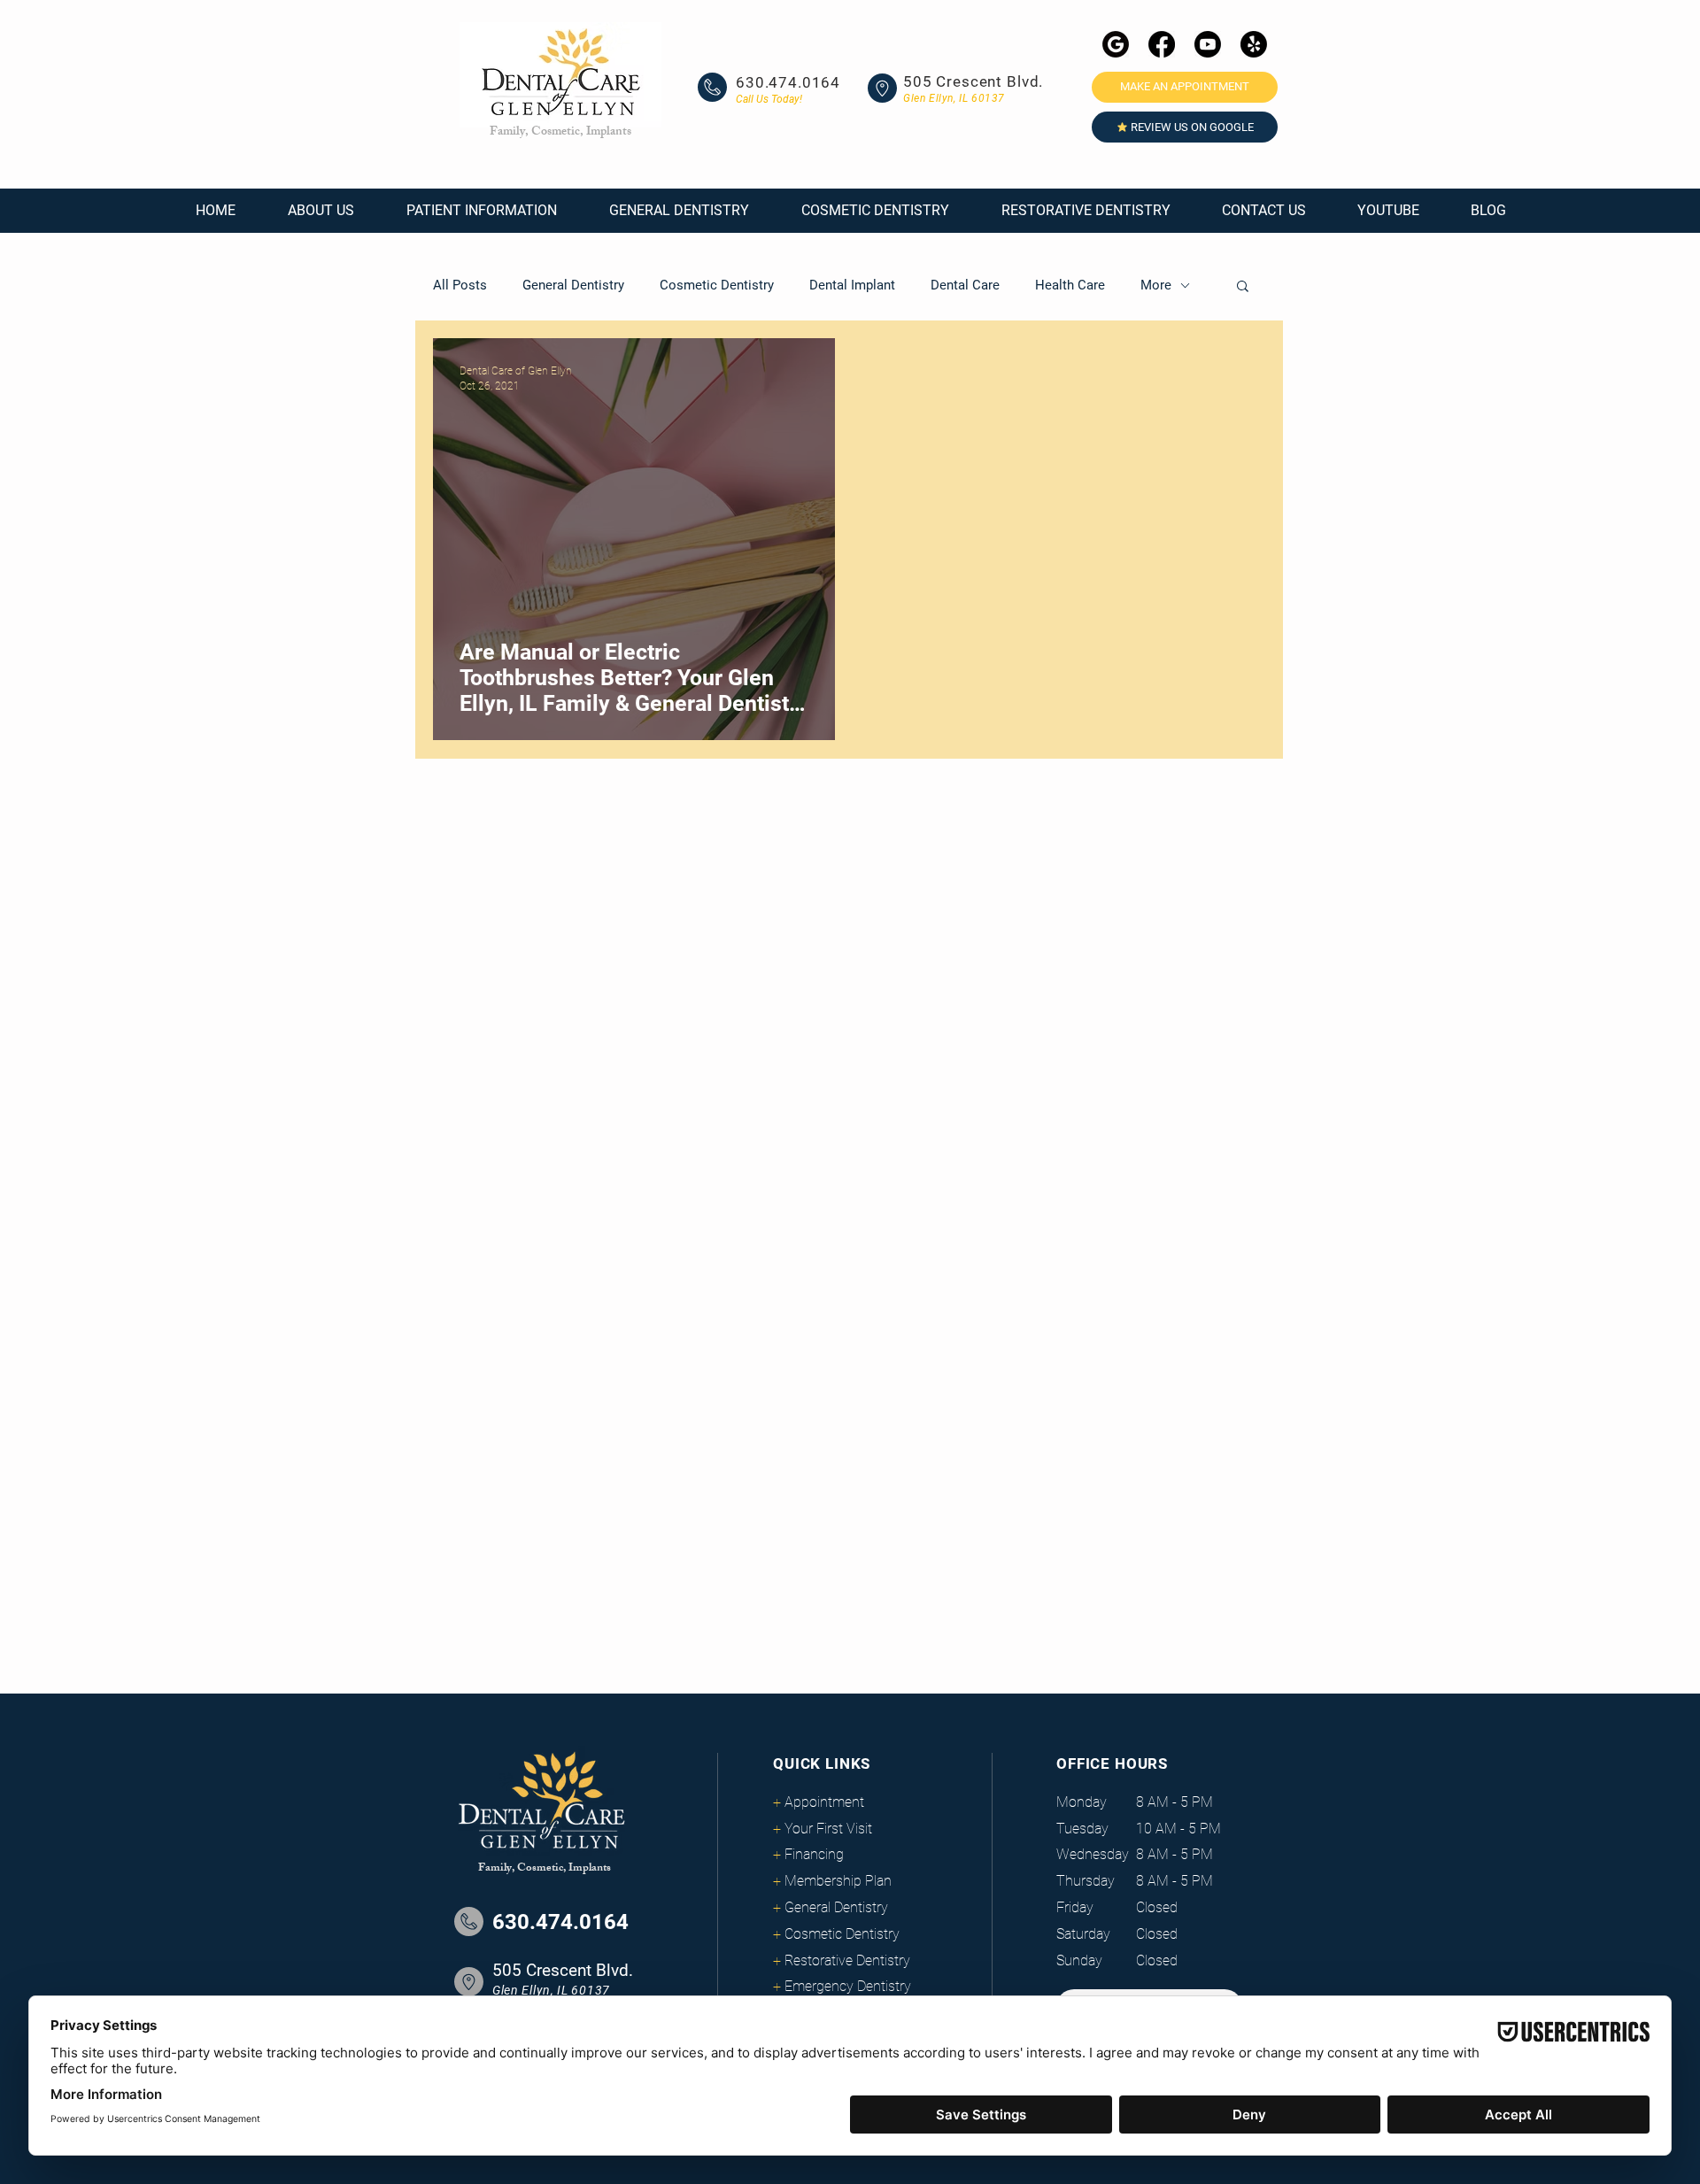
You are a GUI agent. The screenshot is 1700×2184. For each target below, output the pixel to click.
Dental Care (965, 285)
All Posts (460, 285)
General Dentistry (573, 285)
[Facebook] (1162, 44)
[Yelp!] (1254, 44)
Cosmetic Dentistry (717, 285)
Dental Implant (852, 285)
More (1156, 285)
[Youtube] (1208, 44)
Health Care (1070, 285)
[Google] (1116, 44)
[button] (321, 211)
